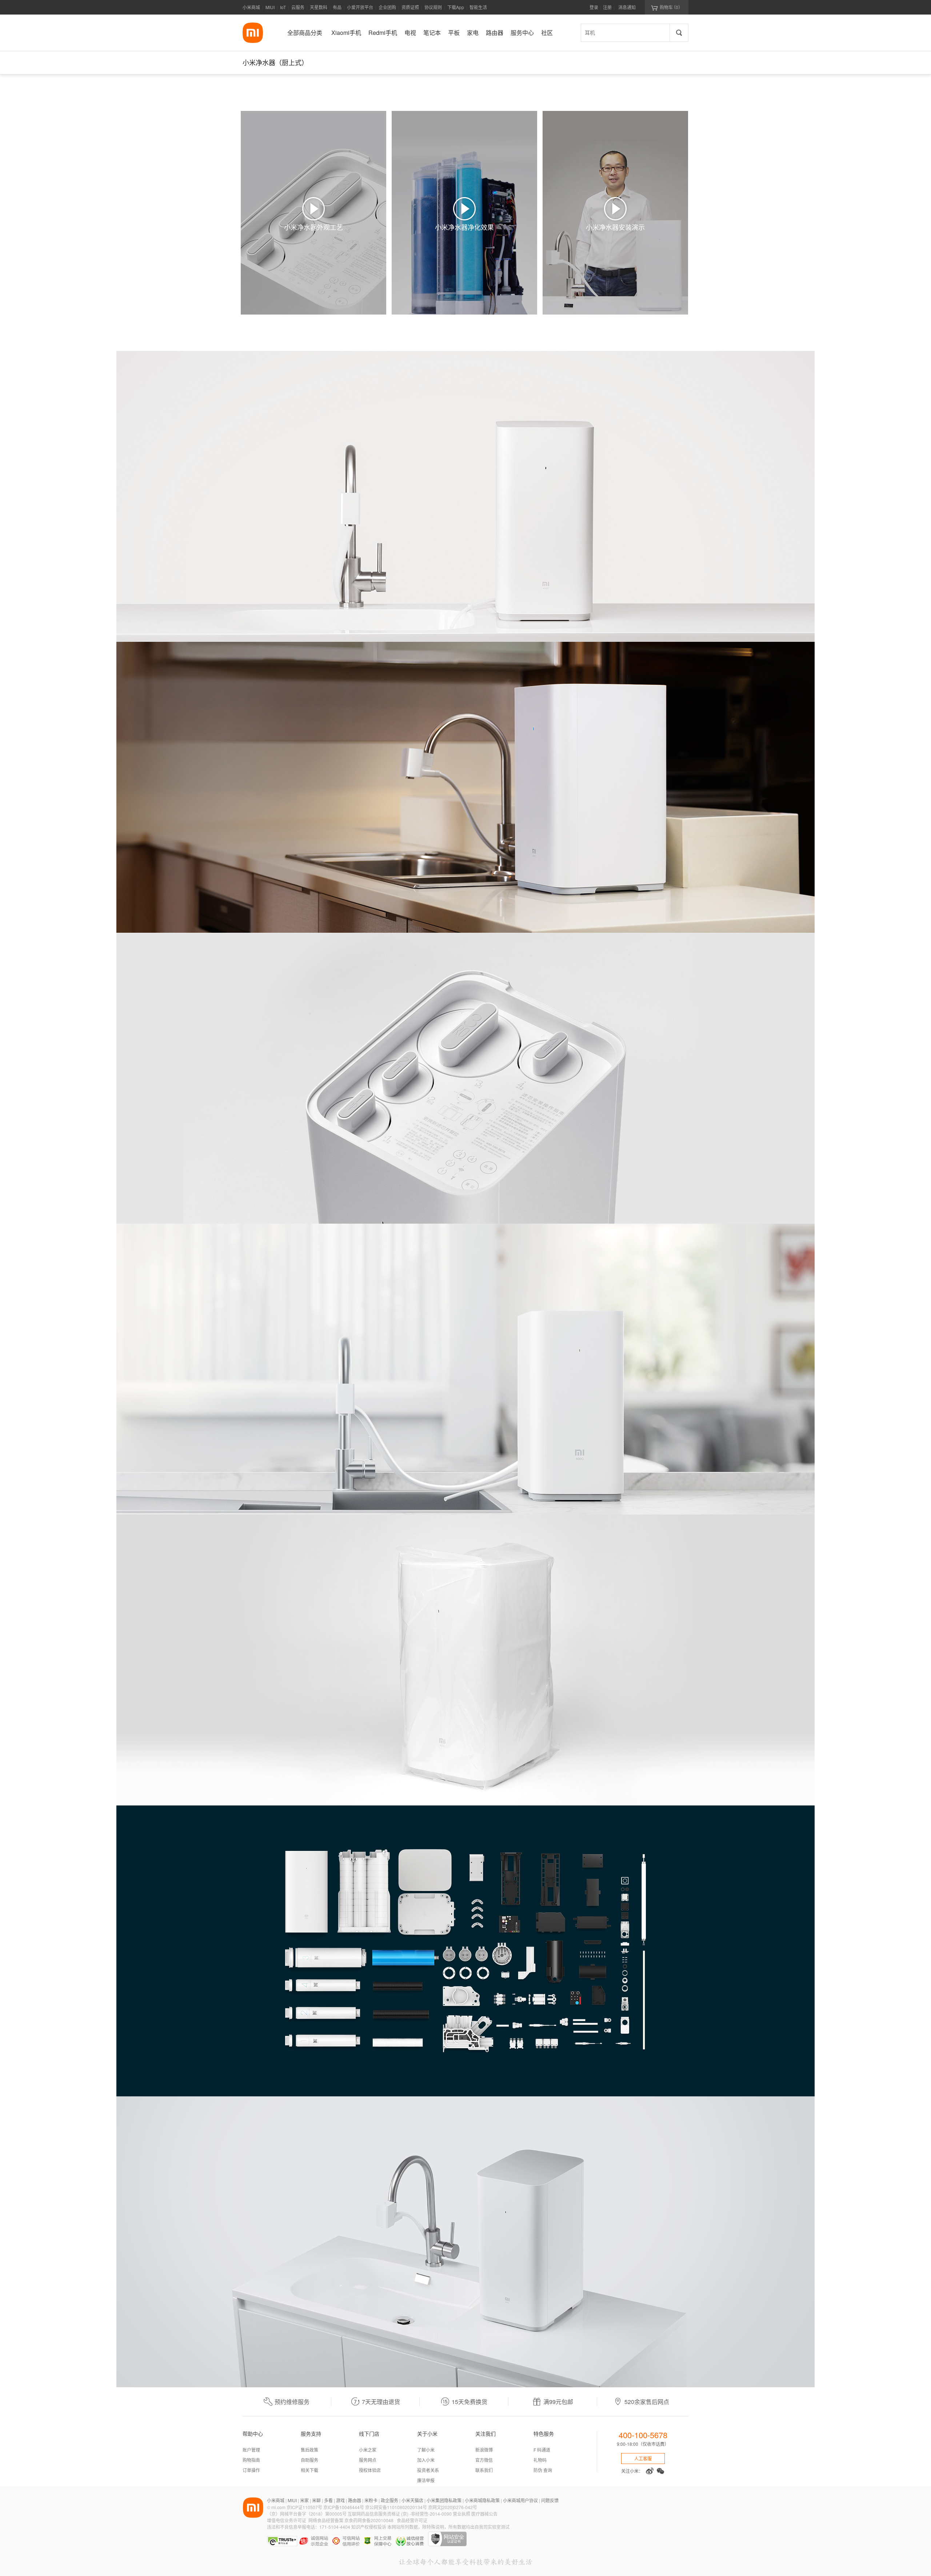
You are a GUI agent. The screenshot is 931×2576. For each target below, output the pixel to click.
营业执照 (461, 2514)
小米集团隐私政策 (444, 2500)
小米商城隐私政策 (482, 2500)
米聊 (316, 2500)
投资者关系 (428, 2470)
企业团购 (387, 7)
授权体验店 (370, 2470)
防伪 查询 (543, 2470)
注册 (607, 7)
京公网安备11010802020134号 (397, 2507)
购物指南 (251, 2460)
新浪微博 (484, 2450)
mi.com (278, 2507)
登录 (594, 7)
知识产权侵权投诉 (369, 2527)
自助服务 (309, 2460)
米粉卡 (371, 2500)
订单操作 (251, 2470)
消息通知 (627, 7)
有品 (337, 7)
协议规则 (433, 7)
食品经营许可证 (412, 2520)
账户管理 (251, 2450)
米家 (304, 2500)
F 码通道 (542, 2450)
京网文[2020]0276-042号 (453, 2507)
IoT (283, 7)
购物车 (667, 7)
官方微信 (484, 2460)
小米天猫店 (412, 2500)
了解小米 (426, 2450)
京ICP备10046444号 (344, 2507)
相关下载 (309, 2470)
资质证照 (410, 7)
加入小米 (426, 2460)
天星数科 (319, 7)
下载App (456, 7)
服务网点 (368, 2460)
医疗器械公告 (484, 2514)
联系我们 (484, 2470)
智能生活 (478, 7)
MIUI (270, 7)
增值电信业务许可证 (287, 2520)
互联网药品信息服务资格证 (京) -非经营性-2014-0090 (400, 2514)
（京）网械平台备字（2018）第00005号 (307, 2514)
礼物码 (540, 2460)
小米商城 (251, 7)
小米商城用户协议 (520, 2500)
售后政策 (309, 2450)
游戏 (340, 2500)
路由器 (355, 2500)
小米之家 (368, 2450)
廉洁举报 (426, 2480)
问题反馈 (550, 2500)
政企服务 (389, 2500)
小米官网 (253, 33)
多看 (328, 2500)
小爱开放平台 (360, 7)
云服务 (298, 7)
